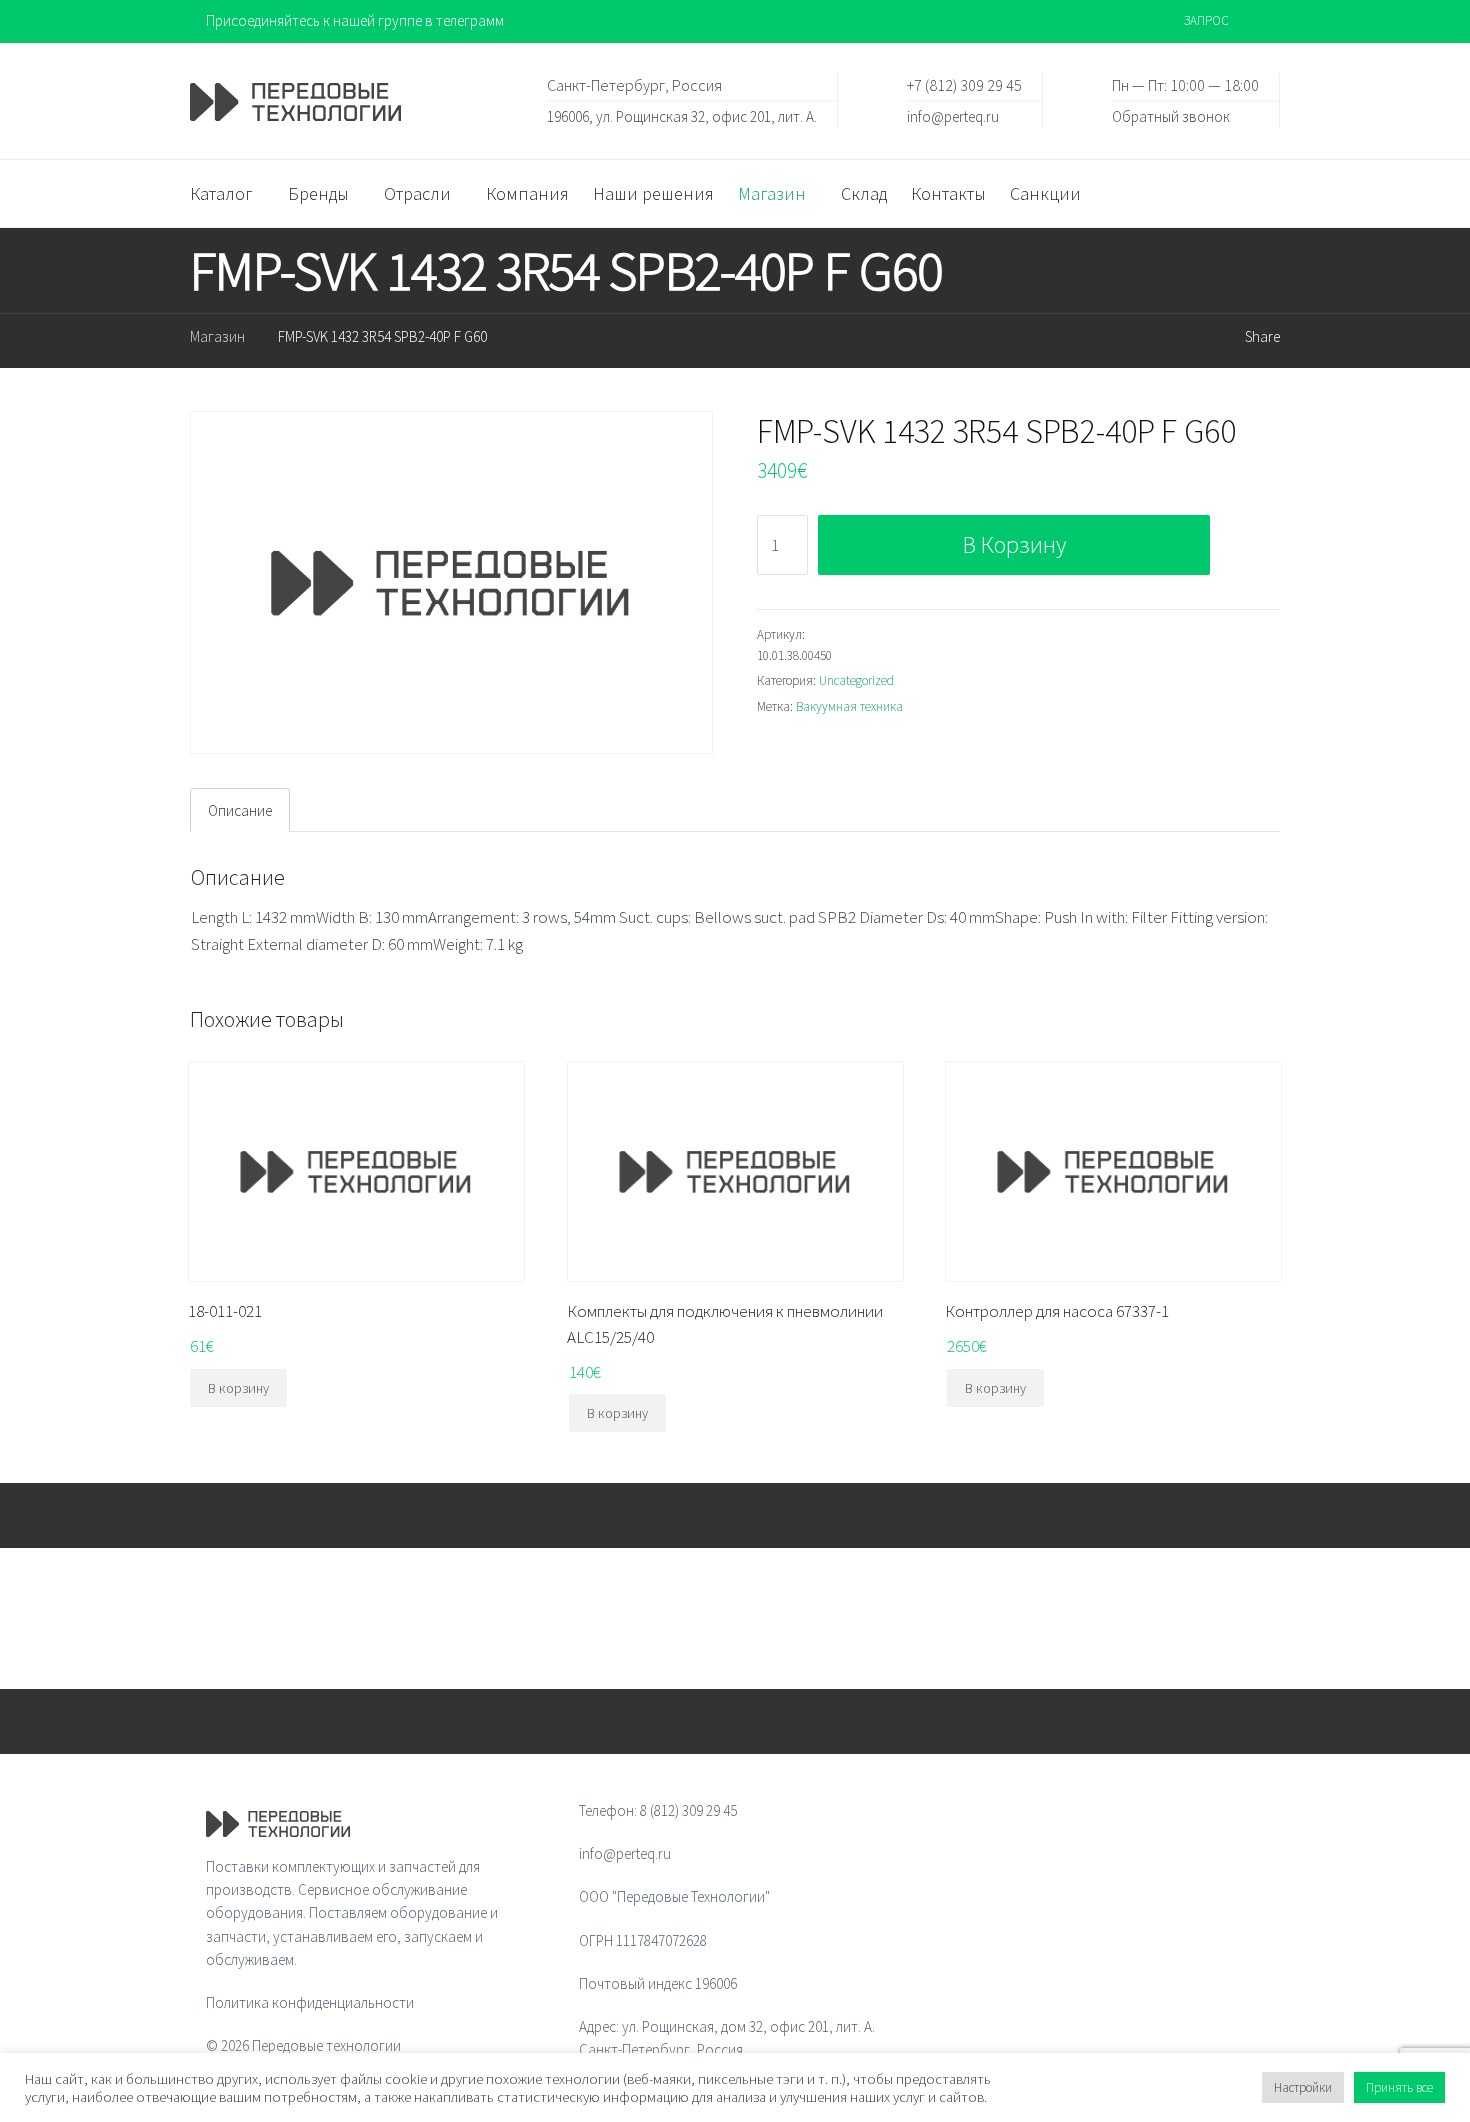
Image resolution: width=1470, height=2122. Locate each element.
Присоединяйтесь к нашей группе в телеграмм (355, 20)
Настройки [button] (1303, 2087)
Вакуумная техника (849, 706)
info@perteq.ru (953, 115)
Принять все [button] (1399, 2087)
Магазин (217, 336)
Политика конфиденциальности (310, 2002)
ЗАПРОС (1206, 20)
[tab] (240, 810)
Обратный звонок (1171, 115)
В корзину (1014, 544)
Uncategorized (856, 680)
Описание (240, 810)
